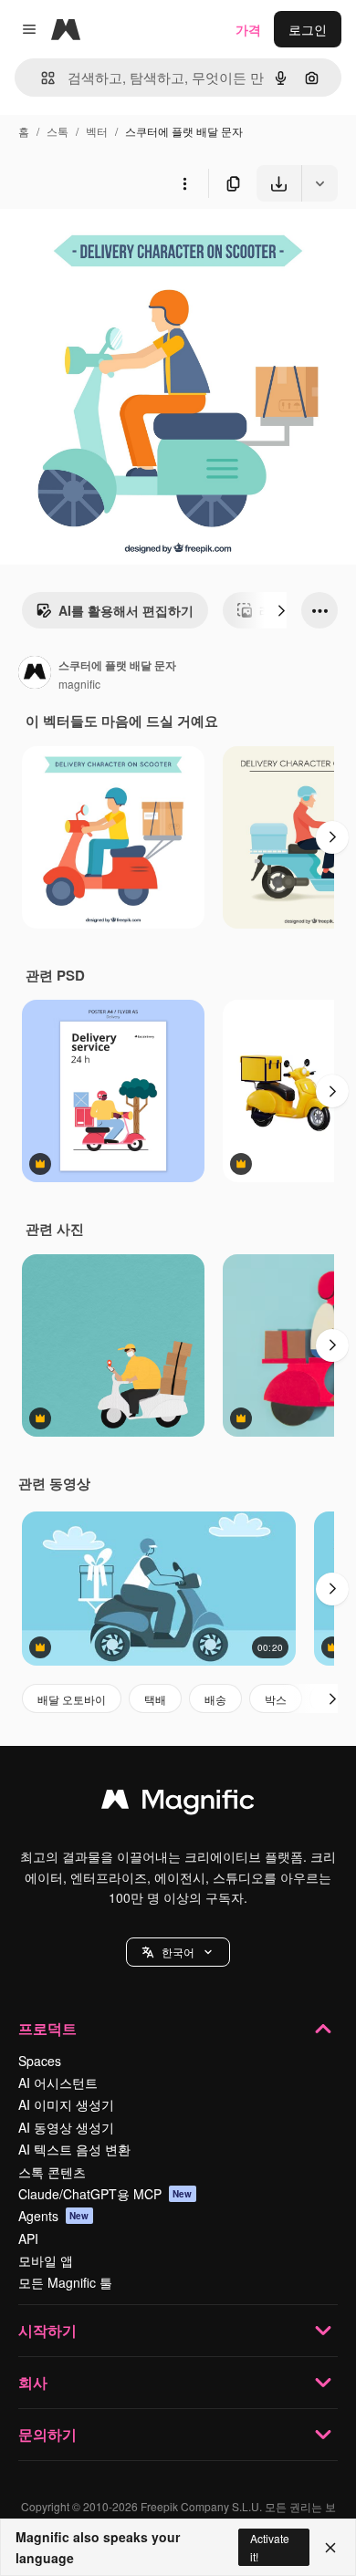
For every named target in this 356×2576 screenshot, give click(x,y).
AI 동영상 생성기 (66, 2127)
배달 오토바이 (72, 1699)
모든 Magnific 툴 (65, 2282)
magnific (79, 684)
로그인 (308, 29)
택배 (155, 1699)
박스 (276, 1699)
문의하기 (47, 2434)
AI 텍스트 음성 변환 (74, 2149)
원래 (105, 244)
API (28, 2238)
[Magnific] (178, 1803)
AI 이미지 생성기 (66, 2104)
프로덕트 (47, 2028)
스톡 (58, 131)
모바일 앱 (46, 2260)
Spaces (40, 2061)
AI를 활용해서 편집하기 (126, 610)
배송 (215, 1699)
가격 (248, 29)
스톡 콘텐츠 (52, 2172)
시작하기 (47, 2330)
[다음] (281, 610)
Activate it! (270, 2547)
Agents (54, 2216)
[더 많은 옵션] (184, 183)
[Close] (330, 2548)
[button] (178, 1952)
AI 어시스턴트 (58, 2083)
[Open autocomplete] (41, 78)
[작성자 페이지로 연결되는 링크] (35, 674)
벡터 (97, 131)
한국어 (178, 1952)
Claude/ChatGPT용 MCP (105, 2194)
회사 (33, 2382)
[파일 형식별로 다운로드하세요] (319, 183)
